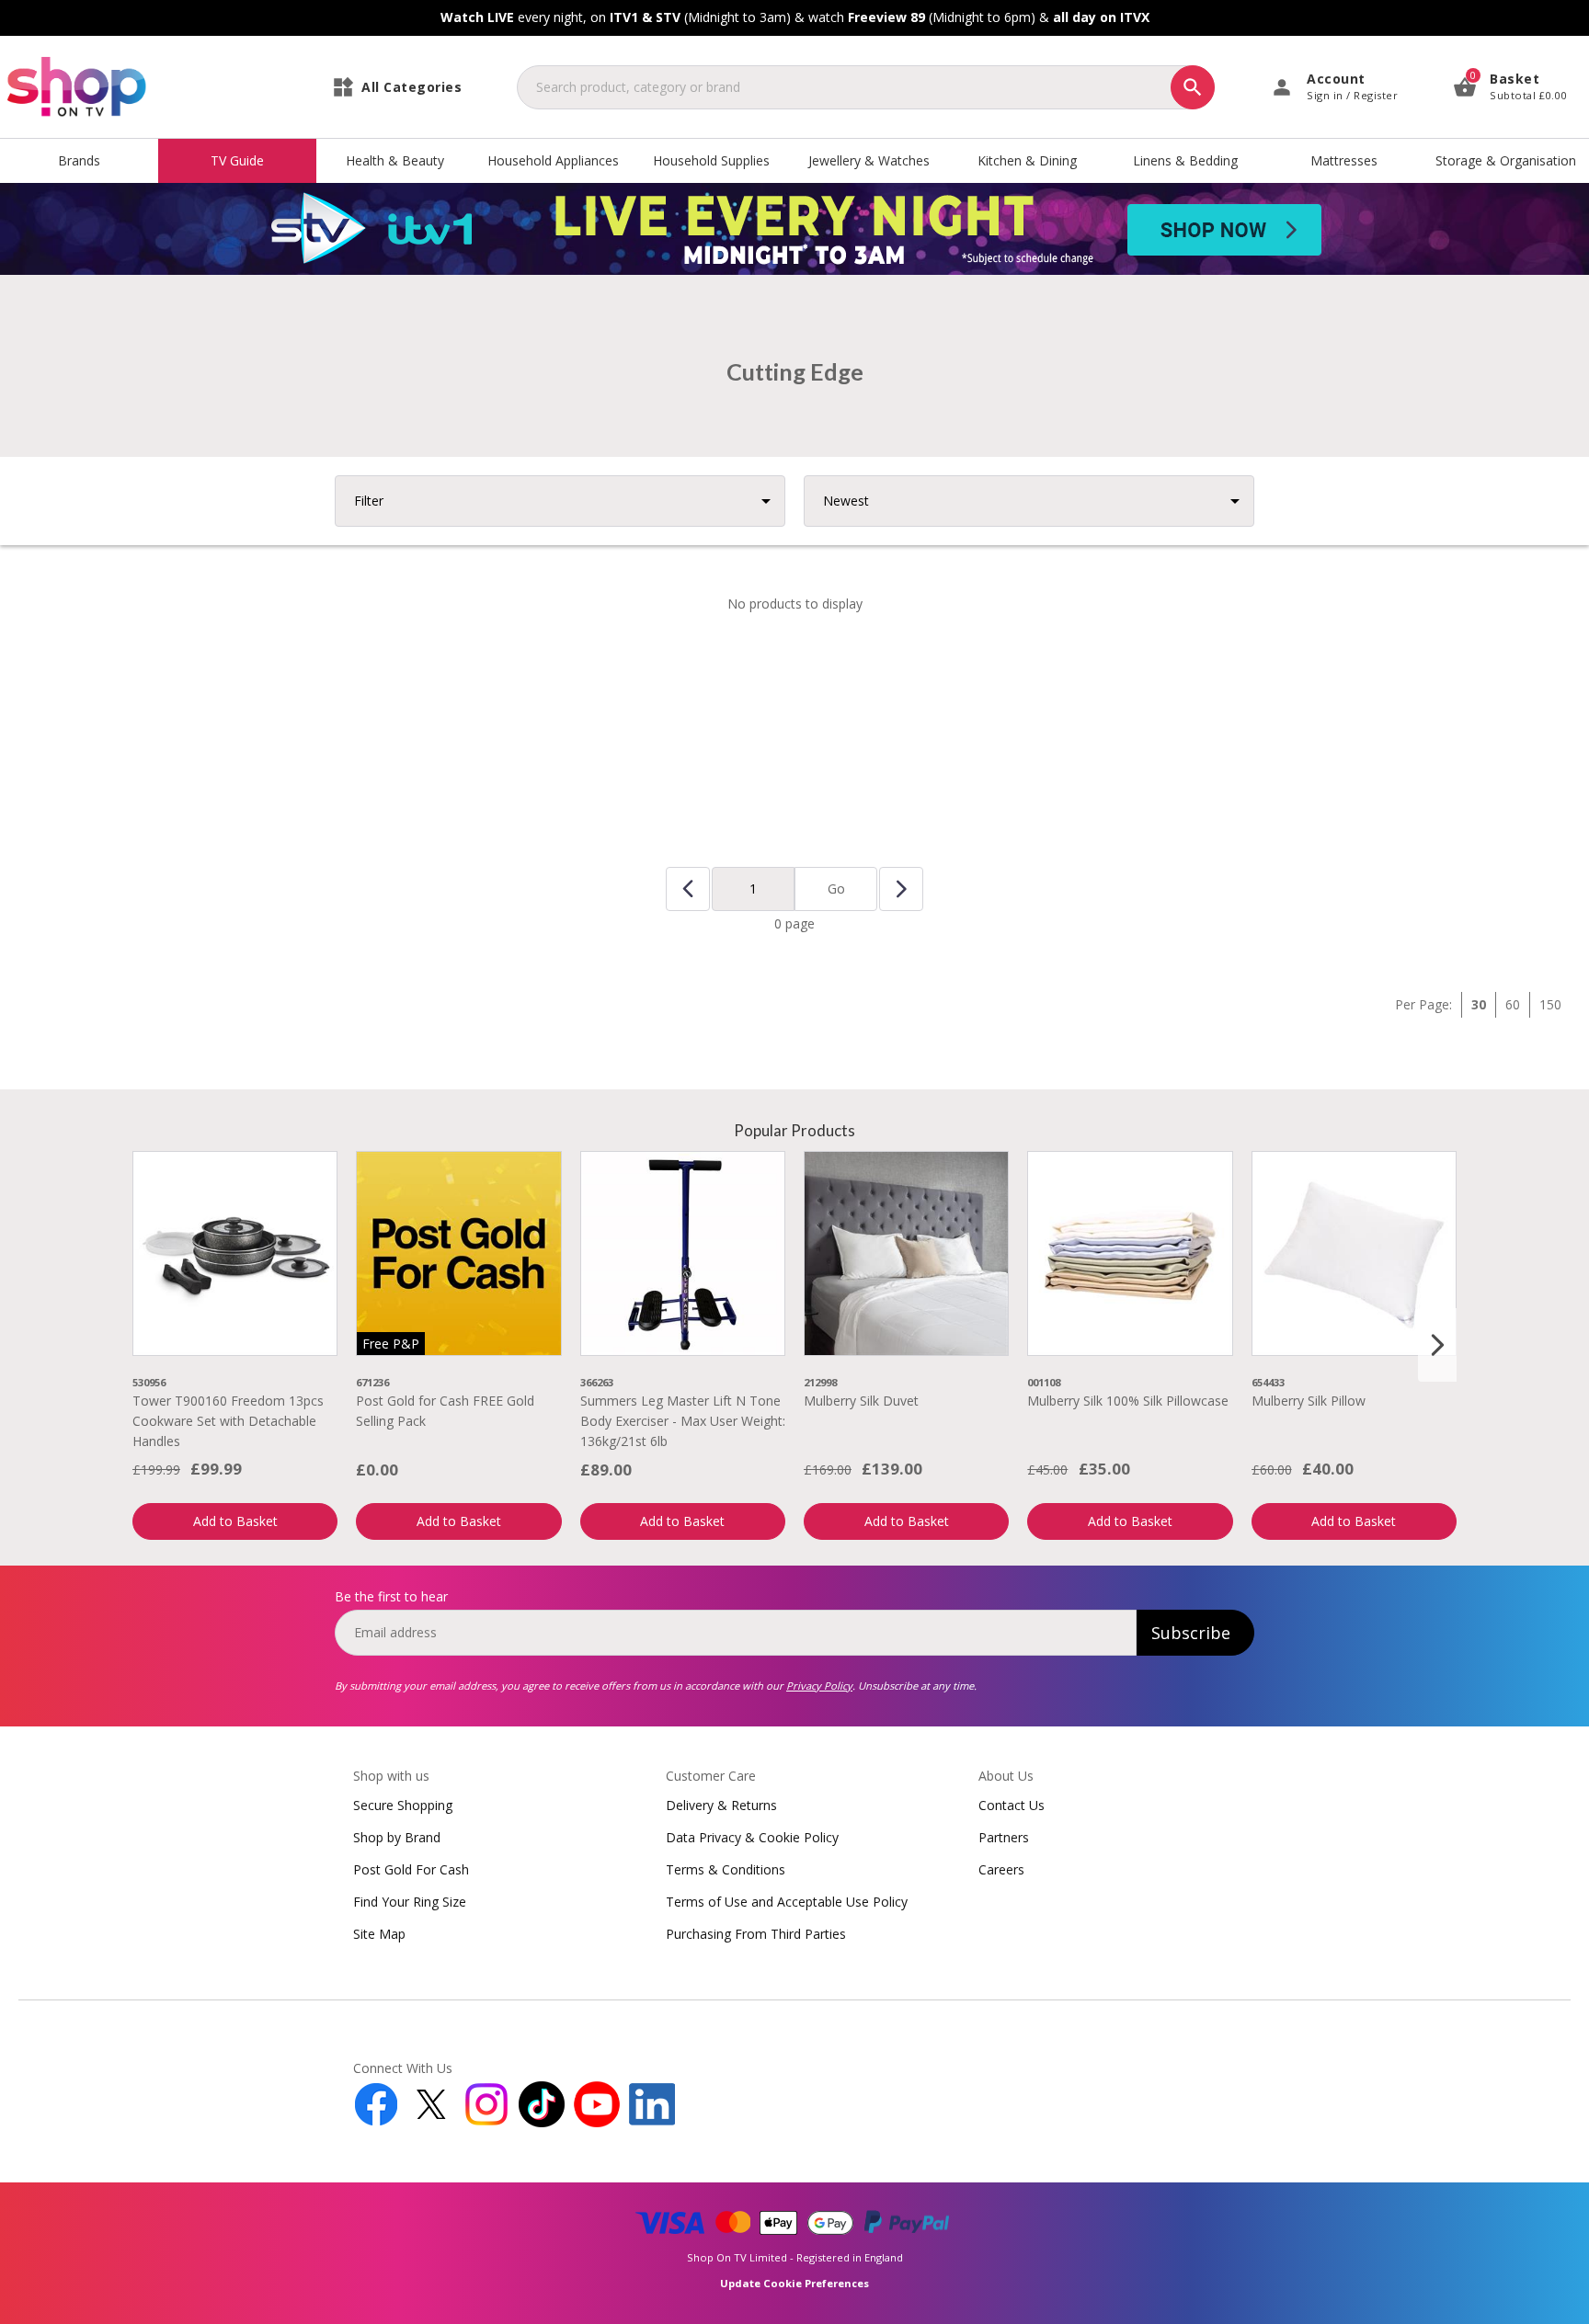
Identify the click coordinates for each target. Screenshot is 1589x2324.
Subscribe (1191, 1633)
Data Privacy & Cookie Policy (752, 1837)
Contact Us (1012, 1805)
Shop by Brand (397, 1837)
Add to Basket (235, 1521)
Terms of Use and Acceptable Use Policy (787, 1902)
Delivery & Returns (721, 1805)
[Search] (1193, 87)
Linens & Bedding (1185, 160)
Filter (369, 501)
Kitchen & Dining (1027, 160)
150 (1550, 1004)
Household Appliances (553, 160)
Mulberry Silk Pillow (1309, 1401)
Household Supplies (711, 160)
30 (1479, 1004)
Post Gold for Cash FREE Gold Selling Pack (445, 1411)
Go (836, 889)
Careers (1001, 1869)
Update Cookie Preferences (794, 2283)
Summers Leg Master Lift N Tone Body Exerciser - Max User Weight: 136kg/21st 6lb (683, 1421)
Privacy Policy (819, 1686)
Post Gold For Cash (411, 1869)
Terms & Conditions (726, 1869)
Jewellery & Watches (869, 160)
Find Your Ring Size (410, 1902)
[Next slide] (1437, 1345)
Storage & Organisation (1506, 160)
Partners (1004, 1837)
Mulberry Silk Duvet (861, 1401)
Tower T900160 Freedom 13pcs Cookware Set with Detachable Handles (228, 1421)
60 (1513, 1004)
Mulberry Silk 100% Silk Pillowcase (1128, 1401)
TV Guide (237, 160)
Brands (79, 160)
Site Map (379, 1934)
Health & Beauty (395, 160)
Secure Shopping (403, 1805)
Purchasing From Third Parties (756, 1934)
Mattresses (1344, 160)
